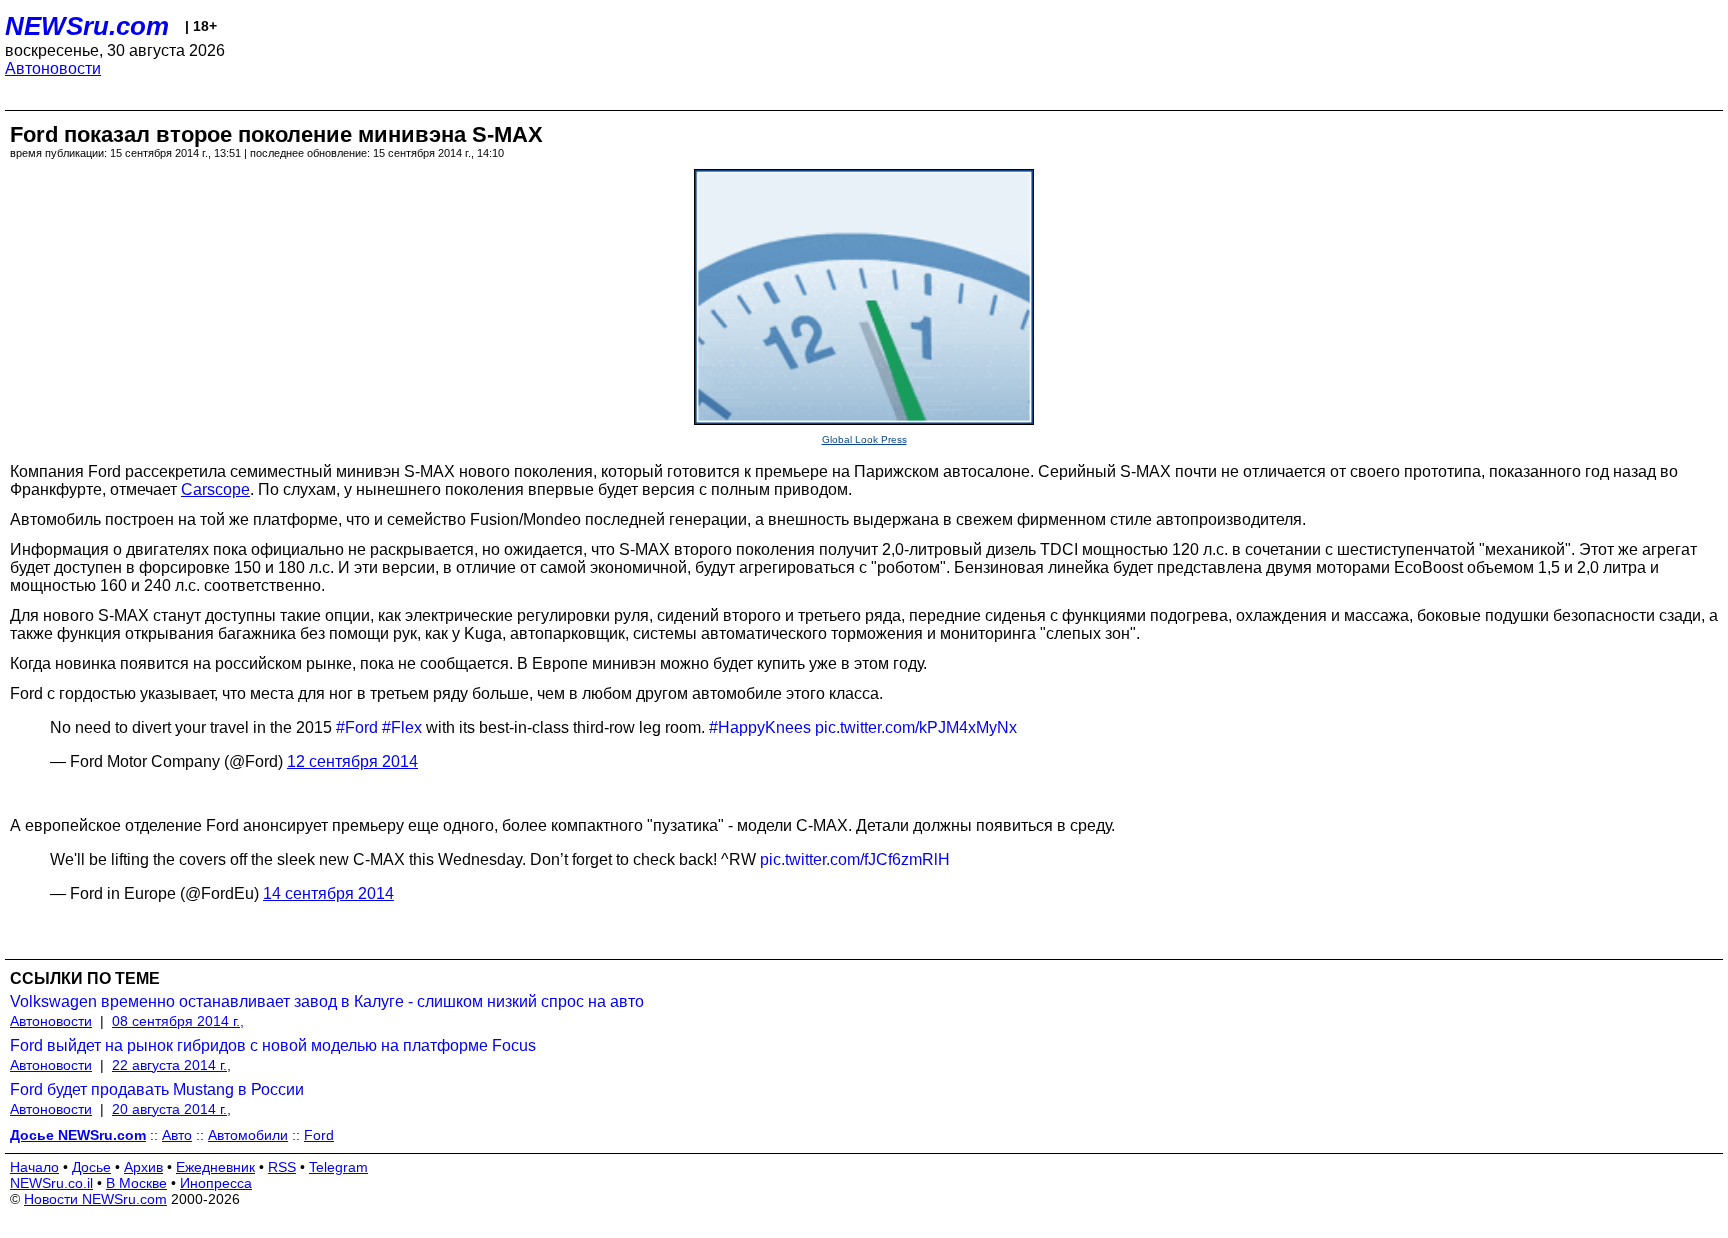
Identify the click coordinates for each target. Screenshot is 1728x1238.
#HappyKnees (760, 727)
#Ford (357, 727)
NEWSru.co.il (51, 1183)
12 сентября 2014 (352, 761)
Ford (319, 1135)
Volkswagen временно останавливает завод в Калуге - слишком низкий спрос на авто (327, 1001)
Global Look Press (864, 439)
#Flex (402, 727)
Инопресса (216, 1183)
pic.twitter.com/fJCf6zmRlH (855, 859)
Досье (91, 1167)
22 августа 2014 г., (171, 1065)
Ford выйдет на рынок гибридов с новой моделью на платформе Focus (273, 1045)
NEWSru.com (87, 26)
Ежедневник (215, 1167)
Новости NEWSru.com (95, 1199)
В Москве (136, 1183)
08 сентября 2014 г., (178, 1021)
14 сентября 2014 (328, 893)
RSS (282, 1167)
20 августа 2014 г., (171, 1109)
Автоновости (53, 68)
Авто (177, 1135)
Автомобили (248, 1135)
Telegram (338, 1167)
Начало (34, 1167)
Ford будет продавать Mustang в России (157, 1089)
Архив (143, 1167)
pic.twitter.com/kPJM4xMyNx (916, 727)
